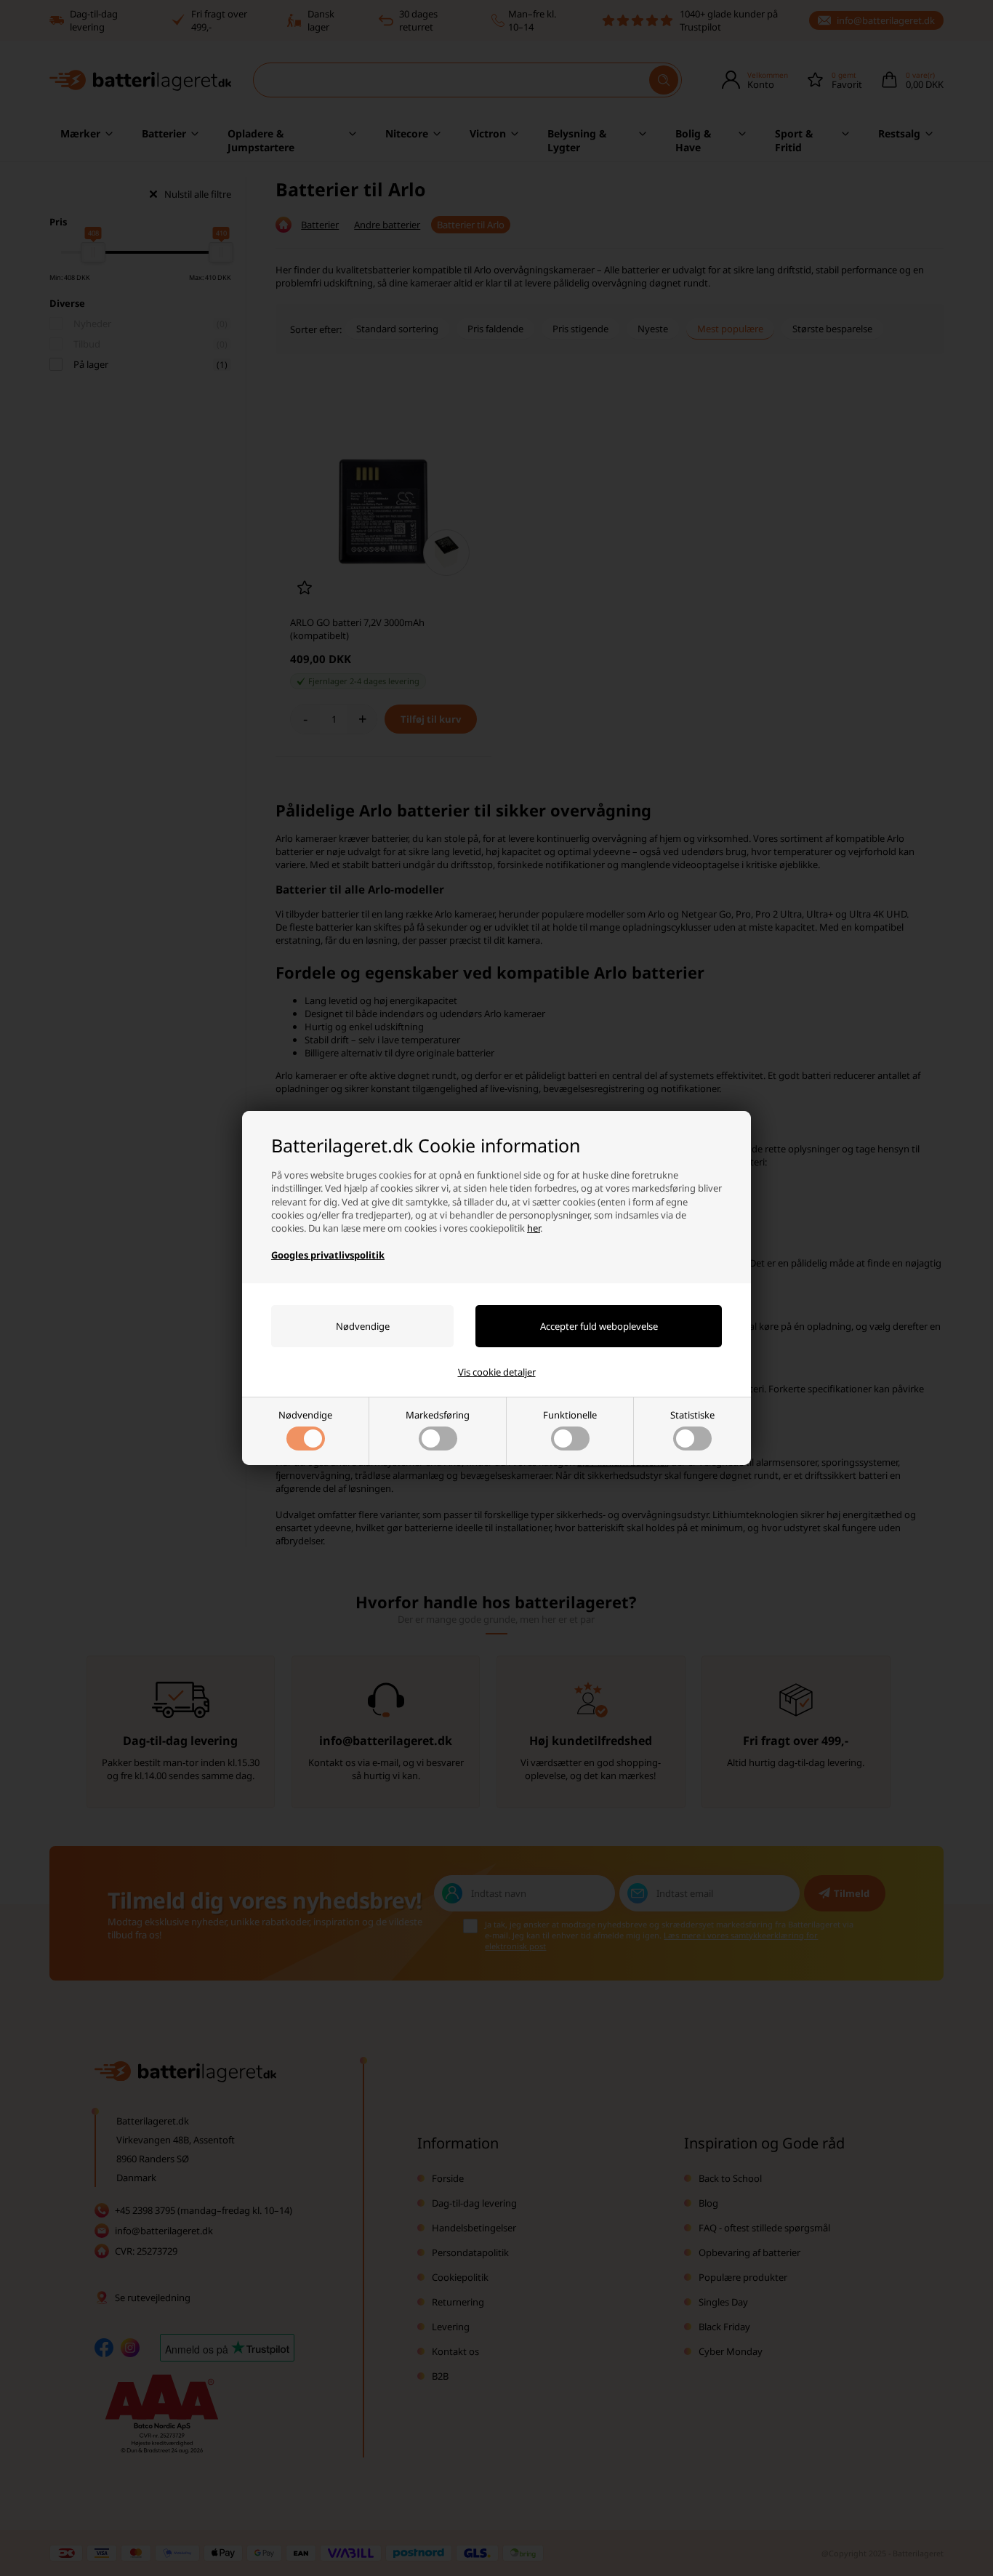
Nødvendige (305, 1415)
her (534, 1228)
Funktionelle (570, 1415)
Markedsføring (438, 1415)
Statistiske (692, 1415)
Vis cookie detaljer (497, 1372)
